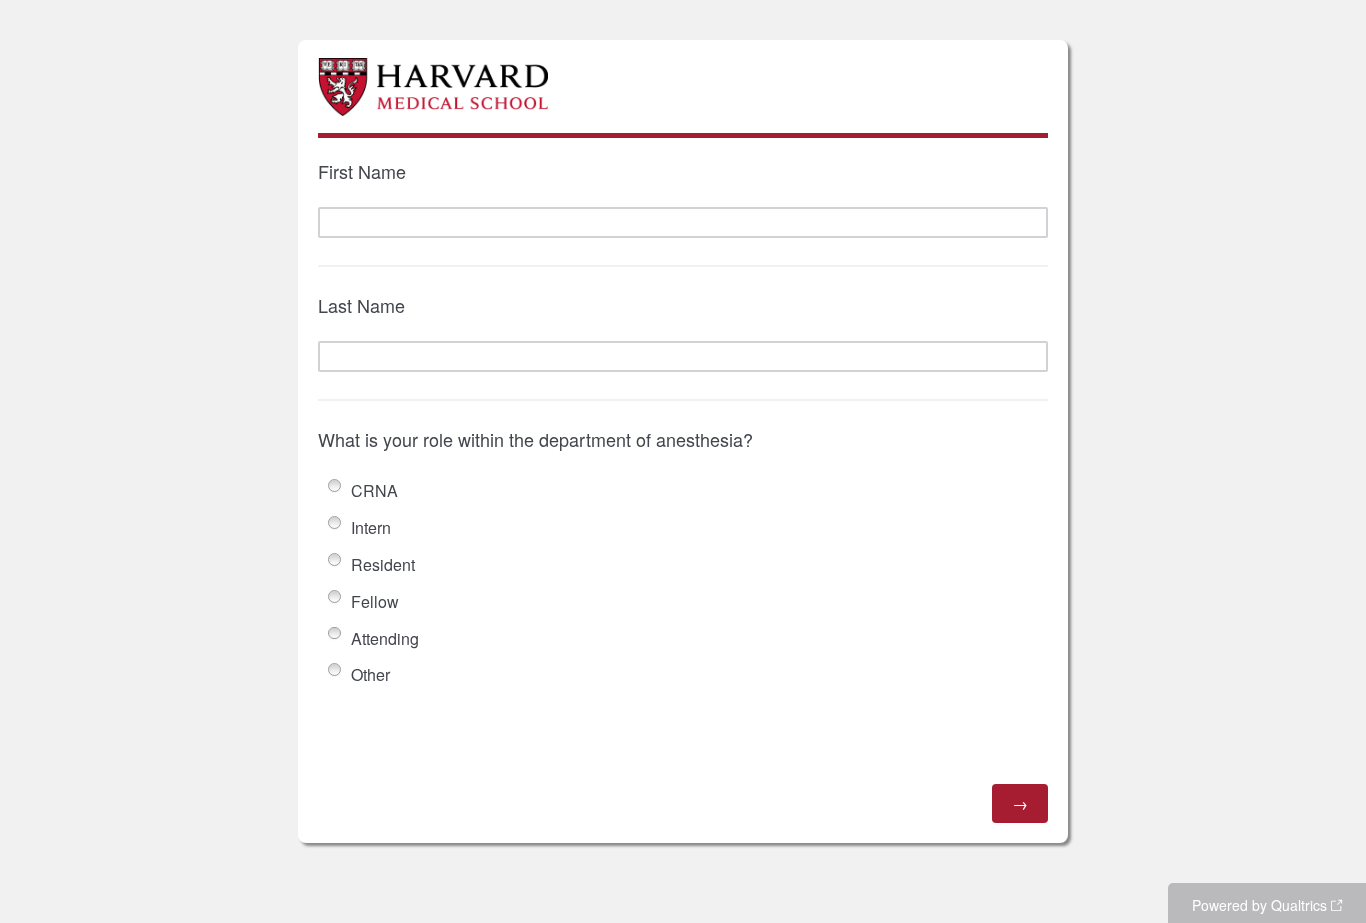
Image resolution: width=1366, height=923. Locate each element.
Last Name (361, 305)
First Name (362, 171)
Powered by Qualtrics (1259, 905)
